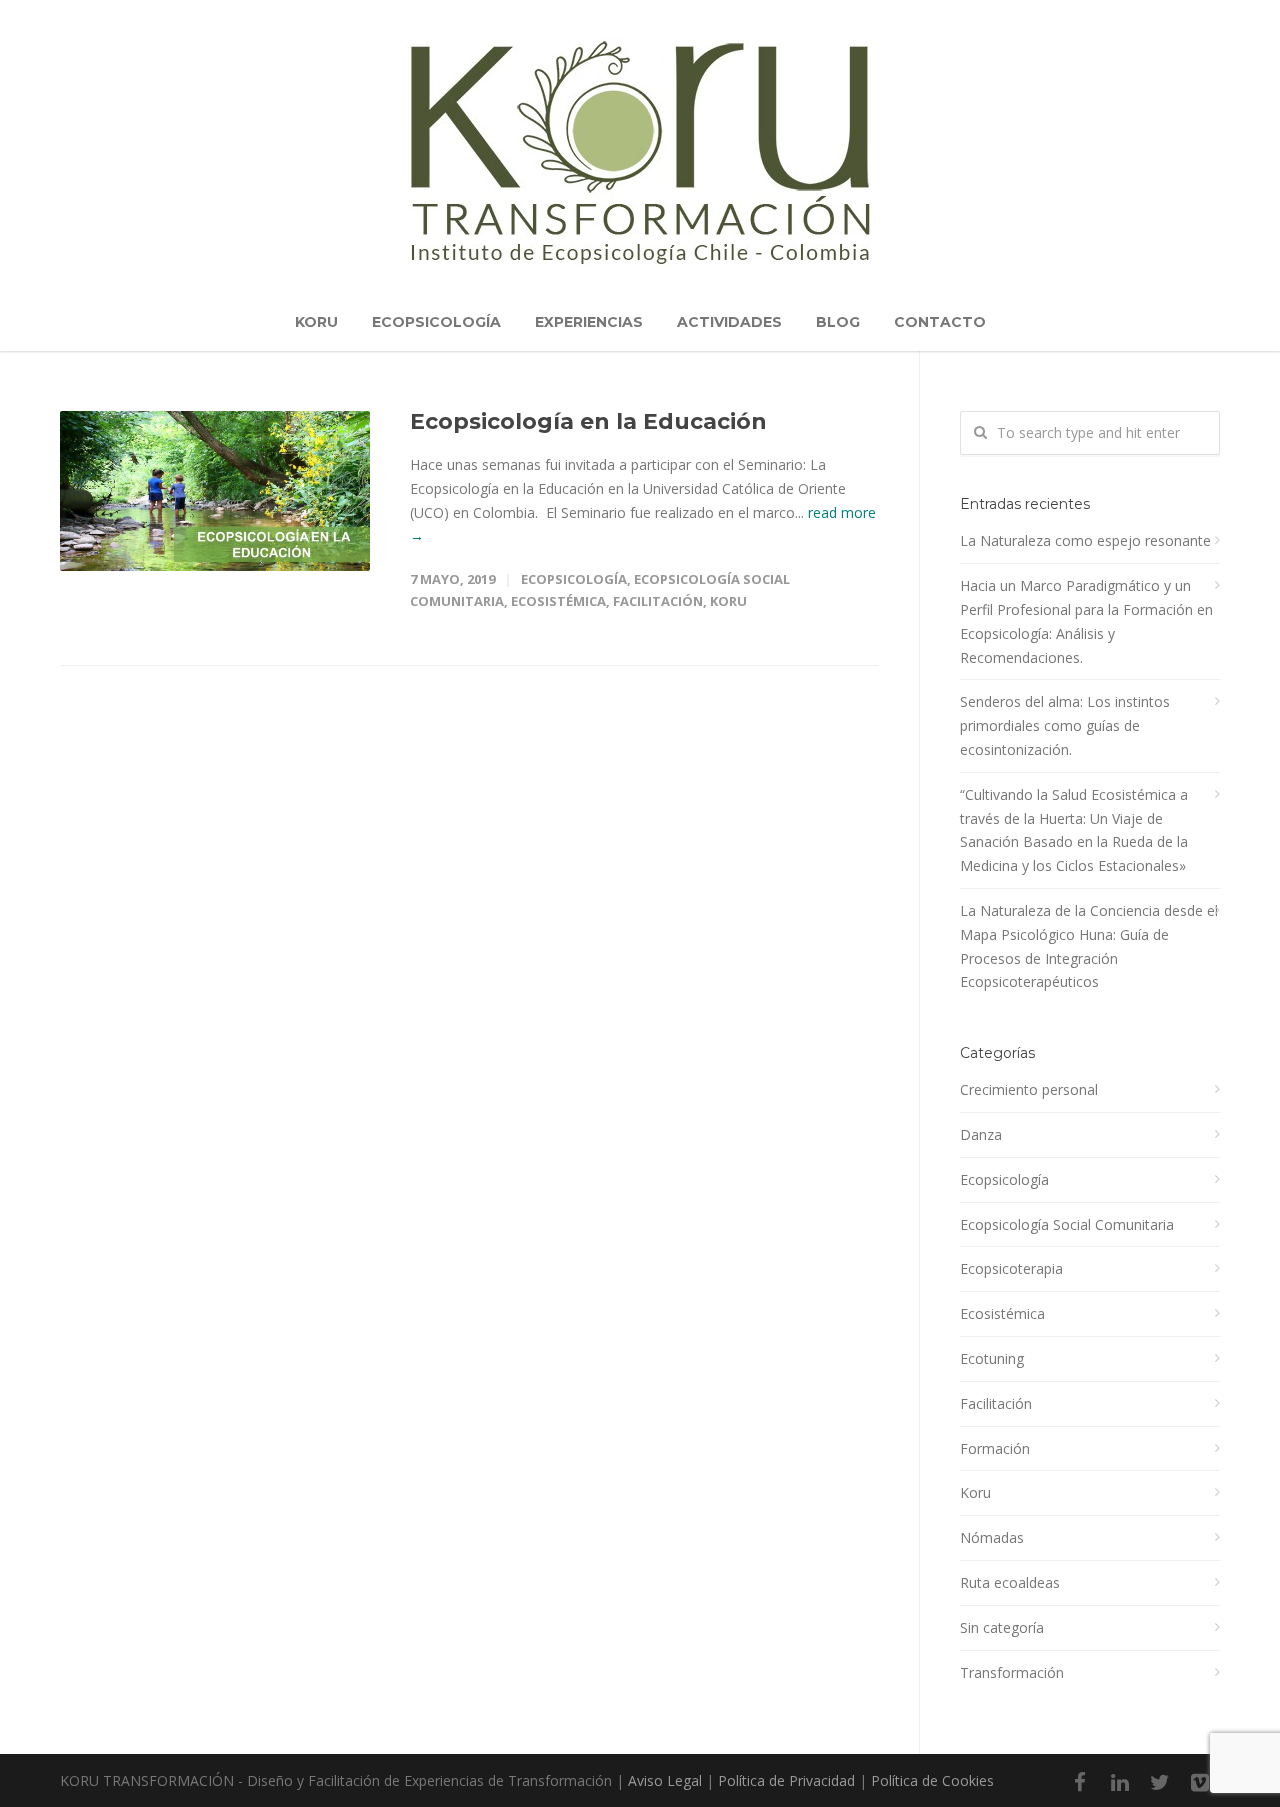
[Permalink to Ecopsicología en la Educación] (215, 491)
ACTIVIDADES (729, 322)
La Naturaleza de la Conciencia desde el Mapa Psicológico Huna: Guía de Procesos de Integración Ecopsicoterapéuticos (1089, 946)
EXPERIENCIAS (589, 322)
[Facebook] (1080, 1782)
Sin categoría (1002, 1627)
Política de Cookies (932, 1780)
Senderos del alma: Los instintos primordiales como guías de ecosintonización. (1065, 725)
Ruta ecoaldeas (1010, 1582)
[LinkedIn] (1120, 1782)
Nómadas (992, 1537)
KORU (316, 322)
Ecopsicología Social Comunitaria (1067, 1224)
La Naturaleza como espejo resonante (1085, 540)
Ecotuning (992, 1358)
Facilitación (658, 601)
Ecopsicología (574, 579)
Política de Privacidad (786, 1780)
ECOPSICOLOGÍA (436, 322)
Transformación (1012, 1672)
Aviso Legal (665, 1780)
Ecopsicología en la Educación (588, 421)
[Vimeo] (1200, 1782)
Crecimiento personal (1029, 1089)
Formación (995, 1448)
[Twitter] (1160, 1782)
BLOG (838, 322)
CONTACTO (940, 322)
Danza (981, 1134)
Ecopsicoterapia (1011, 1268)
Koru (728, 601)
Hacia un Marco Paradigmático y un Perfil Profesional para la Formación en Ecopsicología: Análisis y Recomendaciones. (1086, 621)
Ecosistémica (558, 601)
